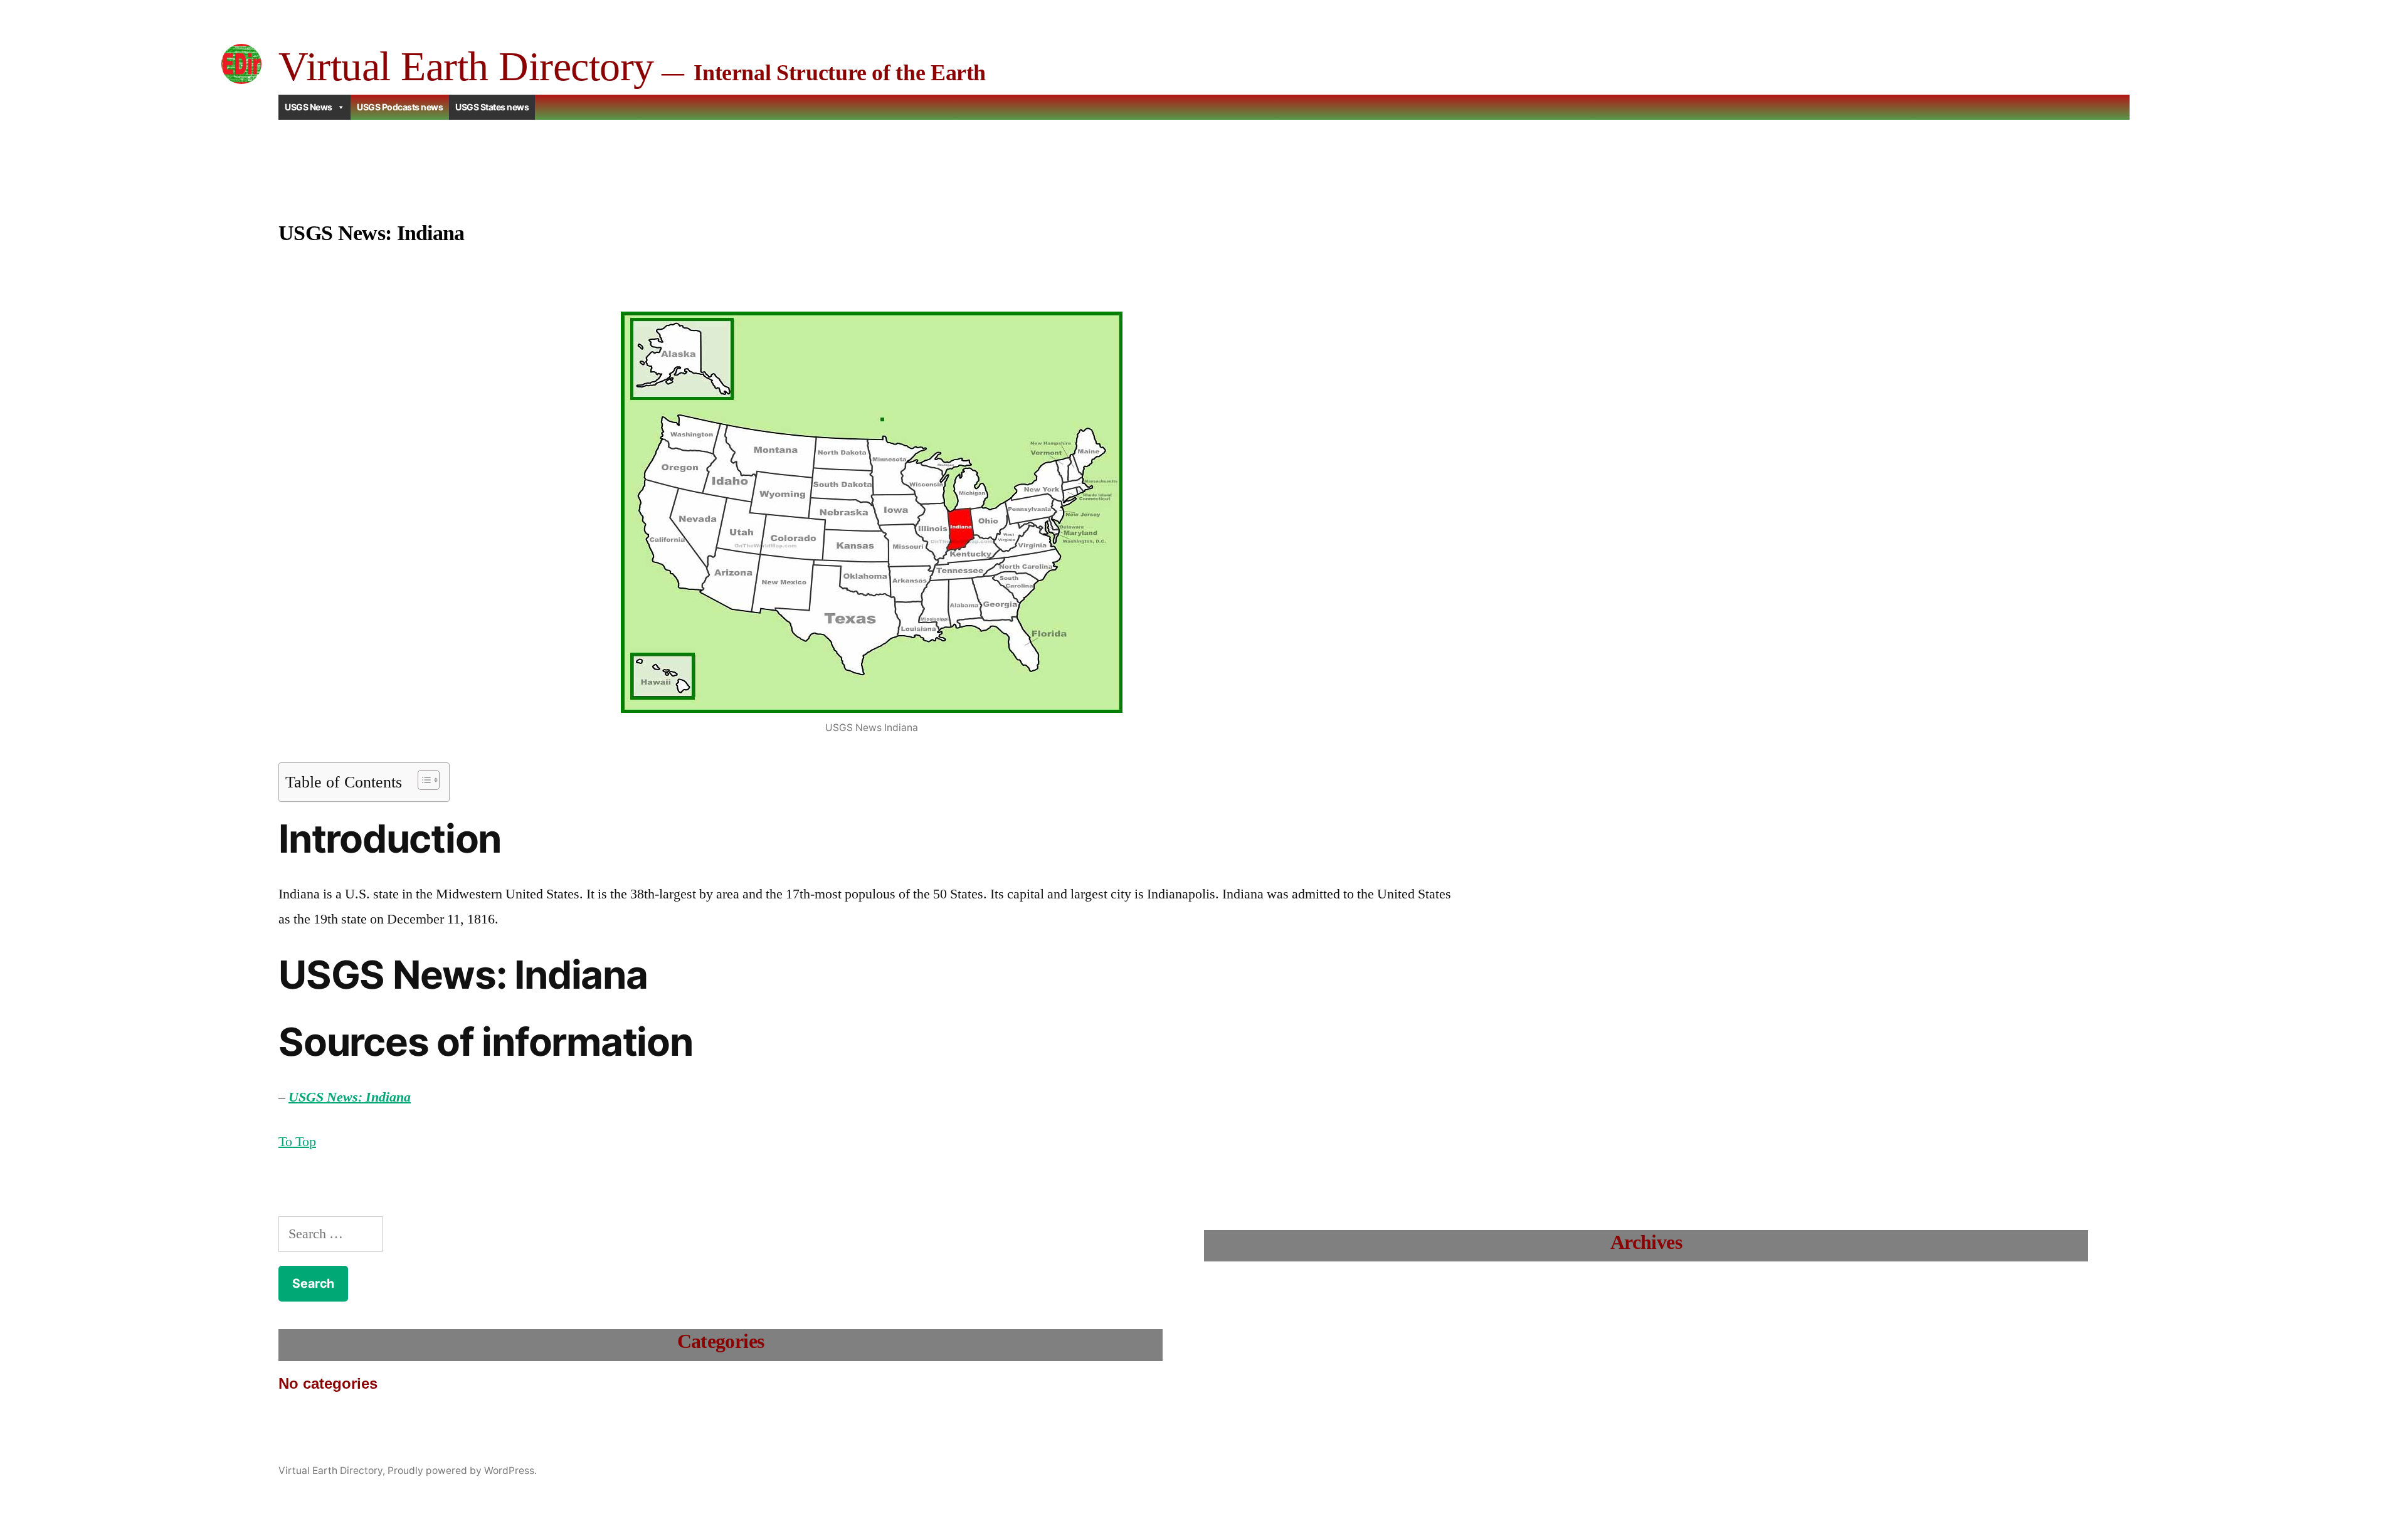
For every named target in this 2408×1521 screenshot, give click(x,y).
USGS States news (492, 107)
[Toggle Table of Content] (422, 780)
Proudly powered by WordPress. (462, 1471)
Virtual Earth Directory (466, 66)
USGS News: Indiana (350, 1097)
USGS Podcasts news (400, 107)
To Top (297, 1142)
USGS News (309, 107)
